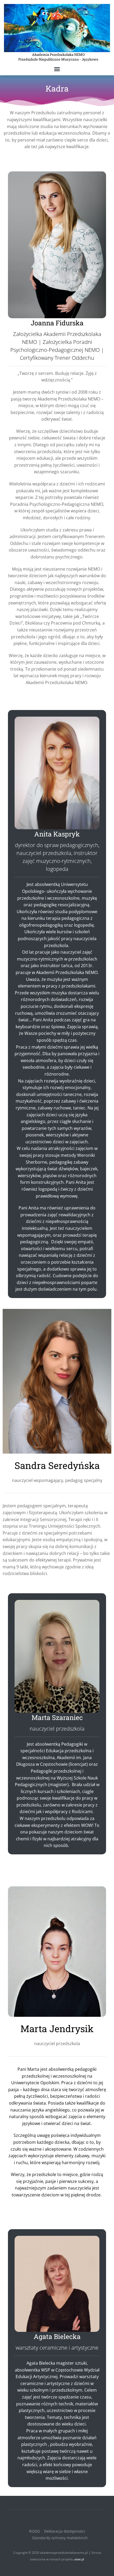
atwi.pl (79, 2559)
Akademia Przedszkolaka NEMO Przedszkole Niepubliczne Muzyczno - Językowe (58, 57)
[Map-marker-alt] (62, 2519)
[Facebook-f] (52, 2519)
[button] (57, 69)
